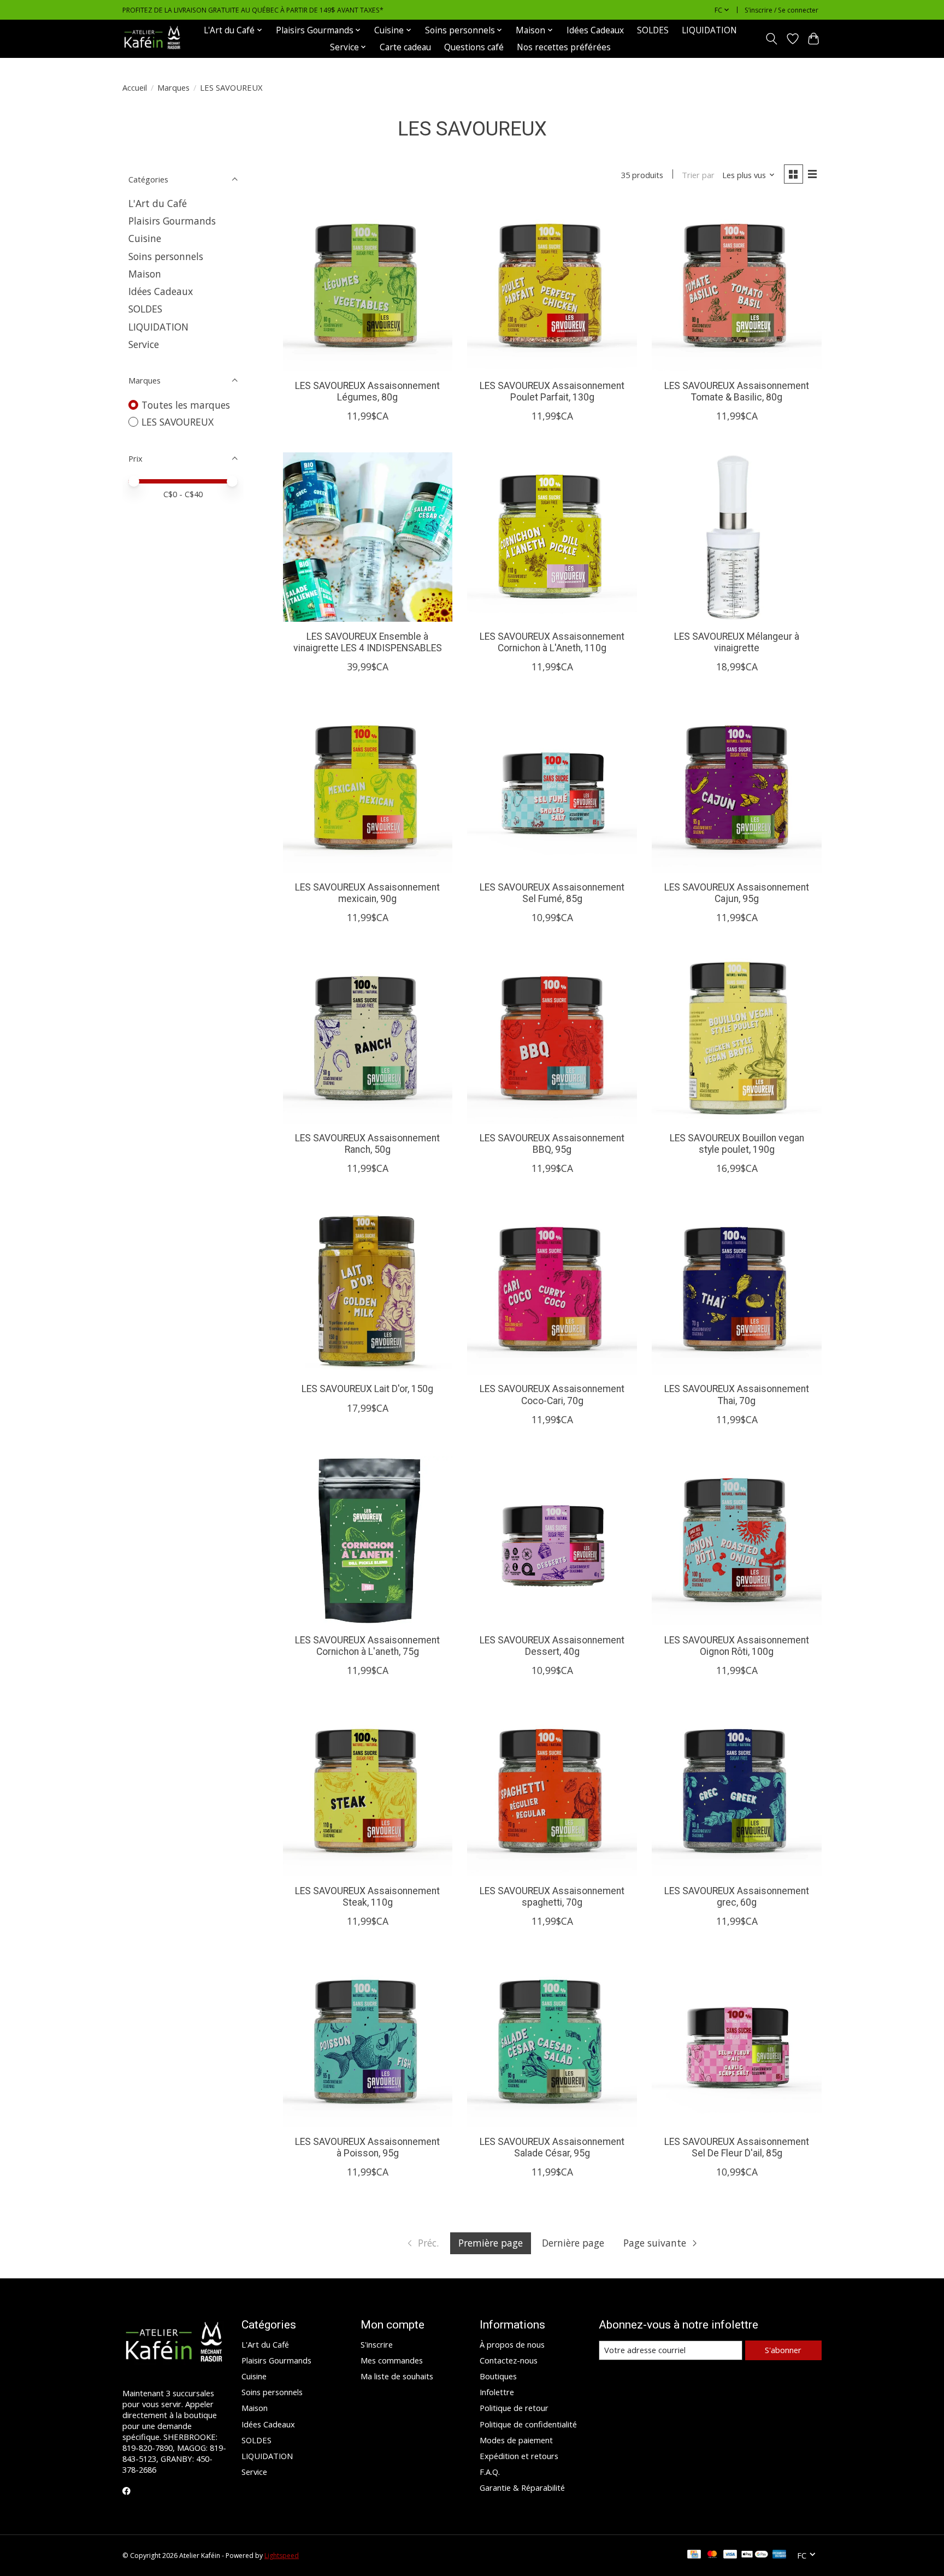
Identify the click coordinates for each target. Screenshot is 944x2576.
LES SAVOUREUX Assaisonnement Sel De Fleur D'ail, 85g (737, 2147)
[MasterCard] (712, 2555)
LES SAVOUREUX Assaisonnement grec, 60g (737, 1897)
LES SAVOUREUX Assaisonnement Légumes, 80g (367, 391)
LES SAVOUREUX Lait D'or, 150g (367, 1389)
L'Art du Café (158, 203)
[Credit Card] (694, 2555)
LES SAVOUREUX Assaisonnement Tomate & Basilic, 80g (737, 391)
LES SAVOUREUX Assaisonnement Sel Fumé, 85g (552, 893)
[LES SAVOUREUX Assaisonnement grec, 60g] (736, 1791)
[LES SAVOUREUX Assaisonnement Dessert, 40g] (552, 1541)
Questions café (474, 47)
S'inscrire (377, 2344)
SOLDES (653, 30)
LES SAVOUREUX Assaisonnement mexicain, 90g (367, 893)
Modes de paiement (516, 2440)
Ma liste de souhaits (397, 2376)
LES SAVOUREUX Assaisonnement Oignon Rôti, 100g (737, 1646)
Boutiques (498, 2376)
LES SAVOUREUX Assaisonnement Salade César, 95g (552, 2147)
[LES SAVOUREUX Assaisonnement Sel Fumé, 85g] (552, 788)
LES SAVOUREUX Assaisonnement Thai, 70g (737, 1395)
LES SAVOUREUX (178, 422)
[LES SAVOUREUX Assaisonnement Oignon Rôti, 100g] (736, 1541)
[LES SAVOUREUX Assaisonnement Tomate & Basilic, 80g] (736, 286)
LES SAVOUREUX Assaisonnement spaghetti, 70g (552, 1897)
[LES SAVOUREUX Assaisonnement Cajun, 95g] (736, 788)
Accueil (135, 87)
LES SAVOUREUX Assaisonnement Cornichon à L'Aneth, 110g (552, 642)
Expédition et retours (519, 2456)
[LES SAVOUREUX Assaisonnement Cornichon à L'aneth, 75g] (368, 1541)
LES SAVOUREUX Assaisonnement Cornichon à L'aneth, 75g (367, 1646)
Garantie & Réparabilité (522, 2487)
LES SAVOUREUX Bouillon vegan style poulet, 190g (737, 1144)
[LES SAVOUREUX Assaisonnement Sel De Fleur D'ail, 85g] (736, 2042)
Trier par (698, 175)
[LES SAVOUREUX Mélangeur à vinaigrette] (736, 537)
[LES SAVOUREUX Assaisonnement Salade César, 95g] (552, 2042)
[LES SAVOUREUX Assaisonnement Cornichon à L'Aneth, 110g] (552, 537)
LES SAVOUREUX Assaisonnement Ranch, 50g (367, 1144)
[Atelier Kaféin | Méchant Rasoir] (152, 39)
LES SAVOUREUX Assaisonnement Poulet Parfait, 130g (552, 391)
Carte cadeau (405, 47)
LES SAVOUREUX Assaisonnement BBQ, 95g (552, 1144)
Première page (491, 2243)
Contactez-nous (509, 2360)
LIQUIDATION (709, 30)
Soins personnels (166, 256)
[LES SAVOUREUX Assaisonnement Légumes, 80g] (368, 286)
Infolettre (497, 2392)
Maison (145, 274)
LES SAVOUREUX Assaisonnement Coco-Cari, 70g (552, 1395)
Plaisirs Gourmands (172, 221)
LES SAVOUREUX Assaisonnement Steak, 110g (367, 1897)
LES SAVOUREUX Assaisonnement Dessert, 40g (552, 1646)
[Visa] (730, 2555)
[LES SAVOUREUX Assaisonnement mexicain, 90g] (368, 788)
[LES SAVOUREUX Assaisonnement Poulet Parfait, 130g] (552, 286)
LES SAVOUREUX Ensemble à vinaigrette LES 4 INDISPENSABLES (368, 642)
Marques (173, 87)
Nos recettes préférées (564, 47)
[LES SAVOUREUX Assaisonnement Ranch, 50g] (368, 1039)
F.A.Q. (490, 2472)
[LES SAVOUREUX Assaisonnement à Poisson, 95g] (368, 2042)
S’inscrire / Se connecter (781, 10)
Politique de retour (514, 2408)
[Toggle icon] (772, 39)
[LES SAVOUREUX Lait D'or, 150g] (368, 1289)
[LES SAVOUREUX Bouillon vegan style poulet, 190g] (736, 1039)
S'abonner (783, 2350)
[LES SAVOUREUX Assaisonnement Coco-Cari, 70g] (552, 1289)
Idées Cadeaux (595, 30)
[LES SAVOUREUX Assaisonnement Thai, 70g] (736, 1289)
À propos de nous (512, 2344)
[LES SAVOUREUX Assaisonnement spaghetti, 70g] (552, 1791)
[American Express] (780, 2555)
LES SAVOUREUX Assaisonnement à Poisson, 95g (367, 2147)
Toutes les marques (186, 405)
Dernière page (573, 2243)
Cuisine (145, 238)
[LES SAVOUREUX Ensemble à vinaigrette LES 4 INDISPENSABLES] (368, 537)
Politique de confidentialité (528, 2424)
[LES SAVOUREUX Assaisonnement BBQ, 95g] (552, 1039)
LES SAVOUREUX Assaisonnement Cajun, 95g (737, 893)
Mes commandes (392, 2360)
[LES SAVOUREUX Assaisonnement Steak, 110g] (368, 1791)
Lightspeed (282, 2556)
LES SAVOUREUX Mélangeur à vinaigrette (737, 642)
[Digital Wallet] (755, 2555)
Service (144, 344)
